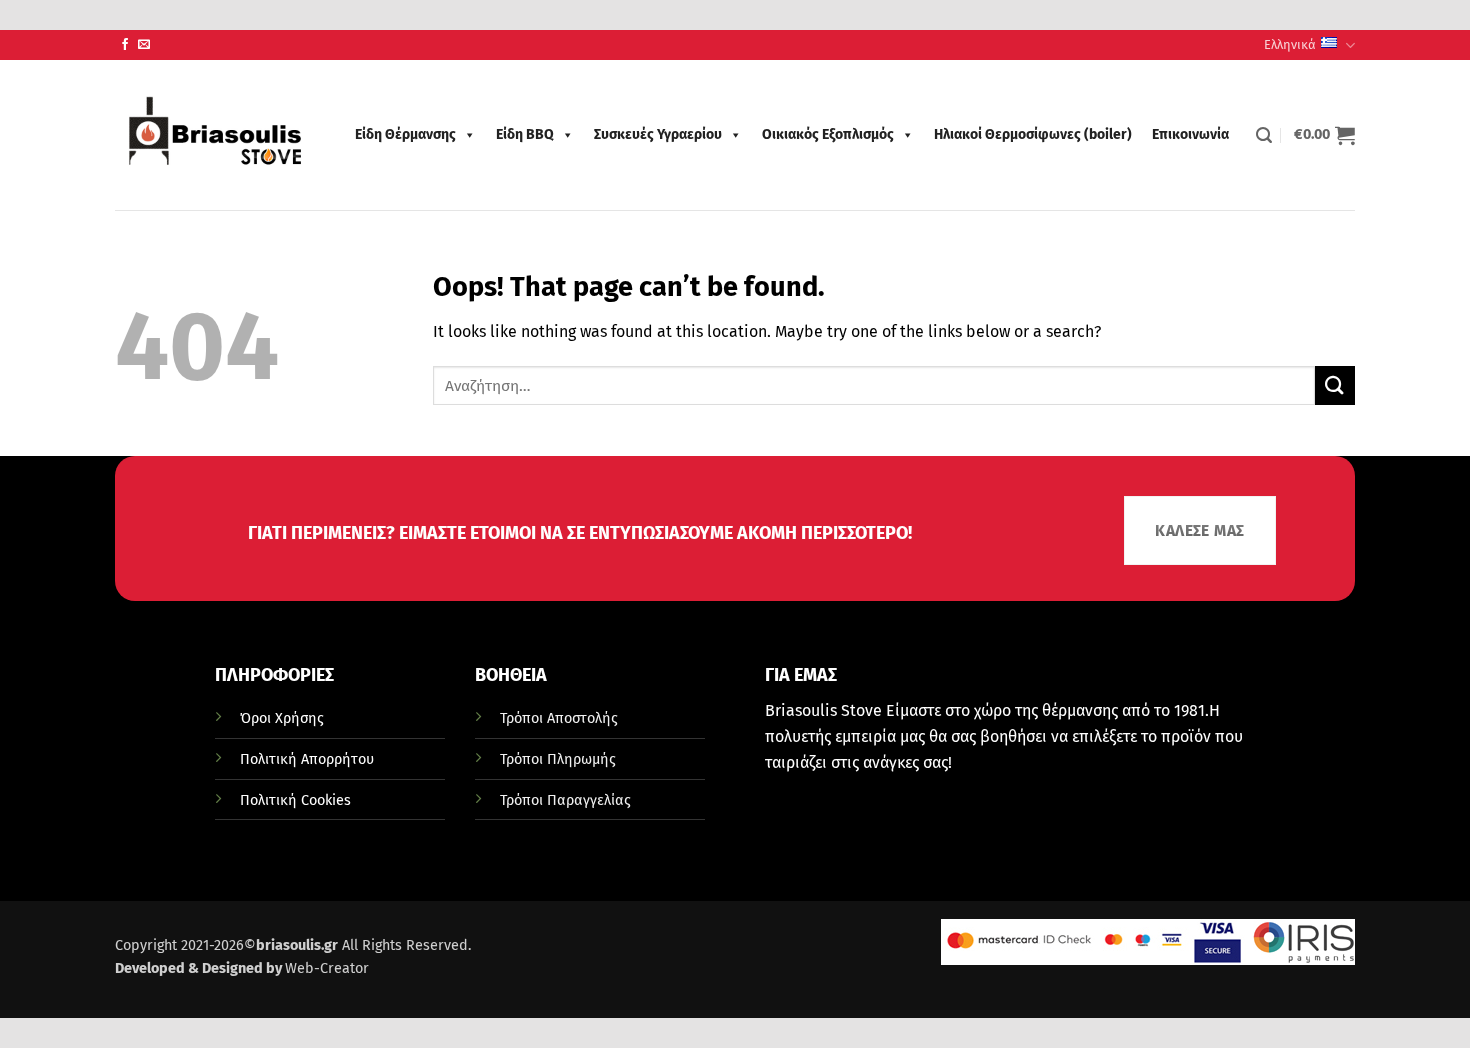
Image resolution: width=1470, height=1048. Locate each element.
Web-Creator (327, 968)
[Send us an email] (144, 45)
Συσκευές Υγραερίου (658, 134)
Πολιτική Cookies (295, 800)
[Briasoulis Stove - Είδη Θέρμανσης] (215, 135)
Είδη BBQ (525, 134)
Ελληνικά (1290, 44)
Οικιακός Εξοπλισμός (828, 134)
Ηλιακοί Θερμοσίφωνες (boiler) (1033, 134)
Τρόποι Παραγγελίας (565, 800)
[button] (1264, 135)
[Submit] (1335, 385)
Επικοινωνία (1190, 134)
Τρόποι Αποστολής (559, 718)
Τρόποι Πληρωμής (558, 759)
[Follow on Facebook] (125, 45)
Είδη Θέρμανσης (405, 134)
